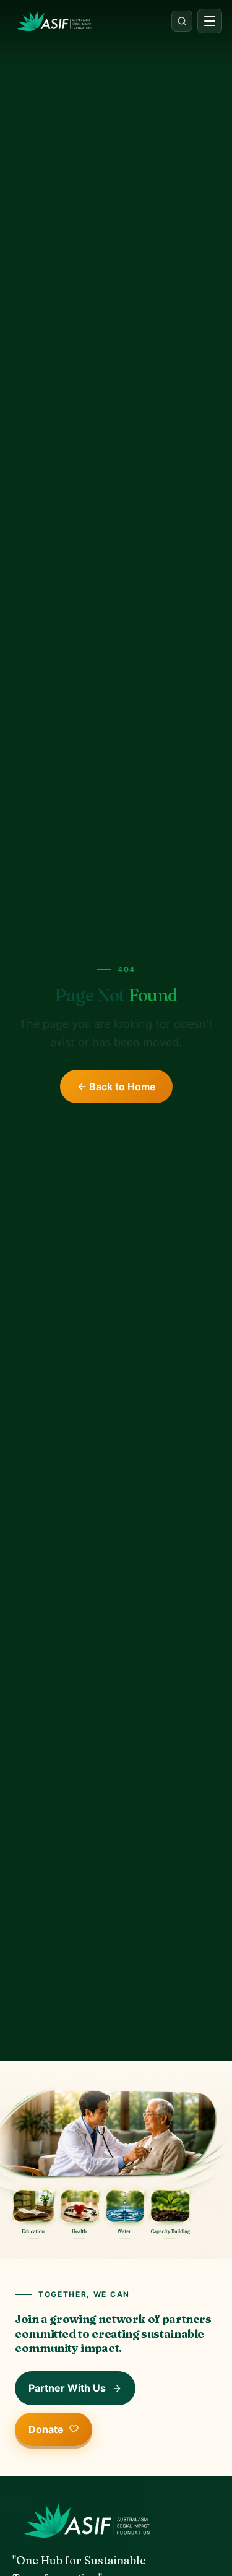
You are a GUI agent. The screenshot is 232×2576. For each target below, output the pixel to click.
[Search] (182, 21)
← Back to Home (116, 1087)
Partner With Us (67, 2388)
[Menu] (210, 21)
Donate (46, 2429)
